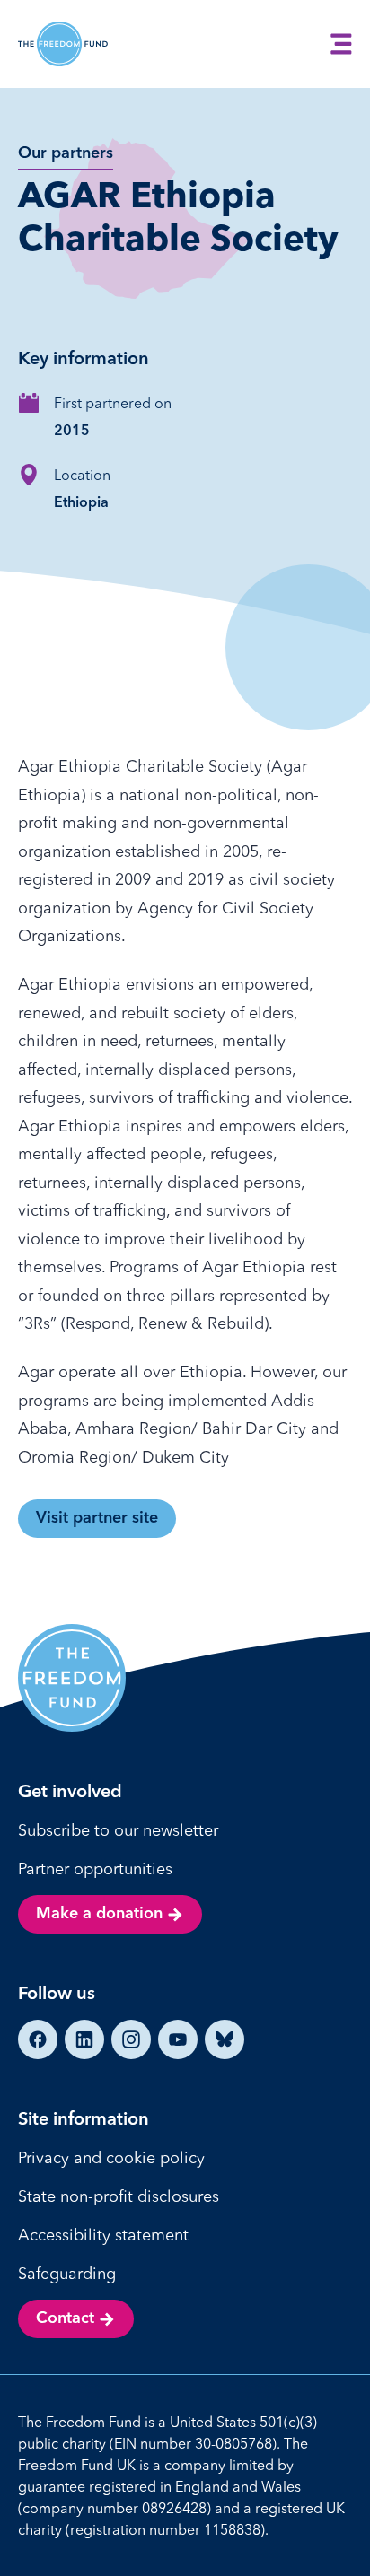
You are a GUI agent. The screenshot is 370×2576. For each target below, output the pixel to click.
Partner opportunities (95, 1869)
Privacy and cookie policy (111, 2157)
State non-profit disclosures (119, 2196)
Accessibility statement (103, 2235)
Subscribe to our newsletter (118, 1830)
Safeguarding (67, 2273)
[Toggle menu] (341, 44)
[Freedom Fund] (63, 44)
